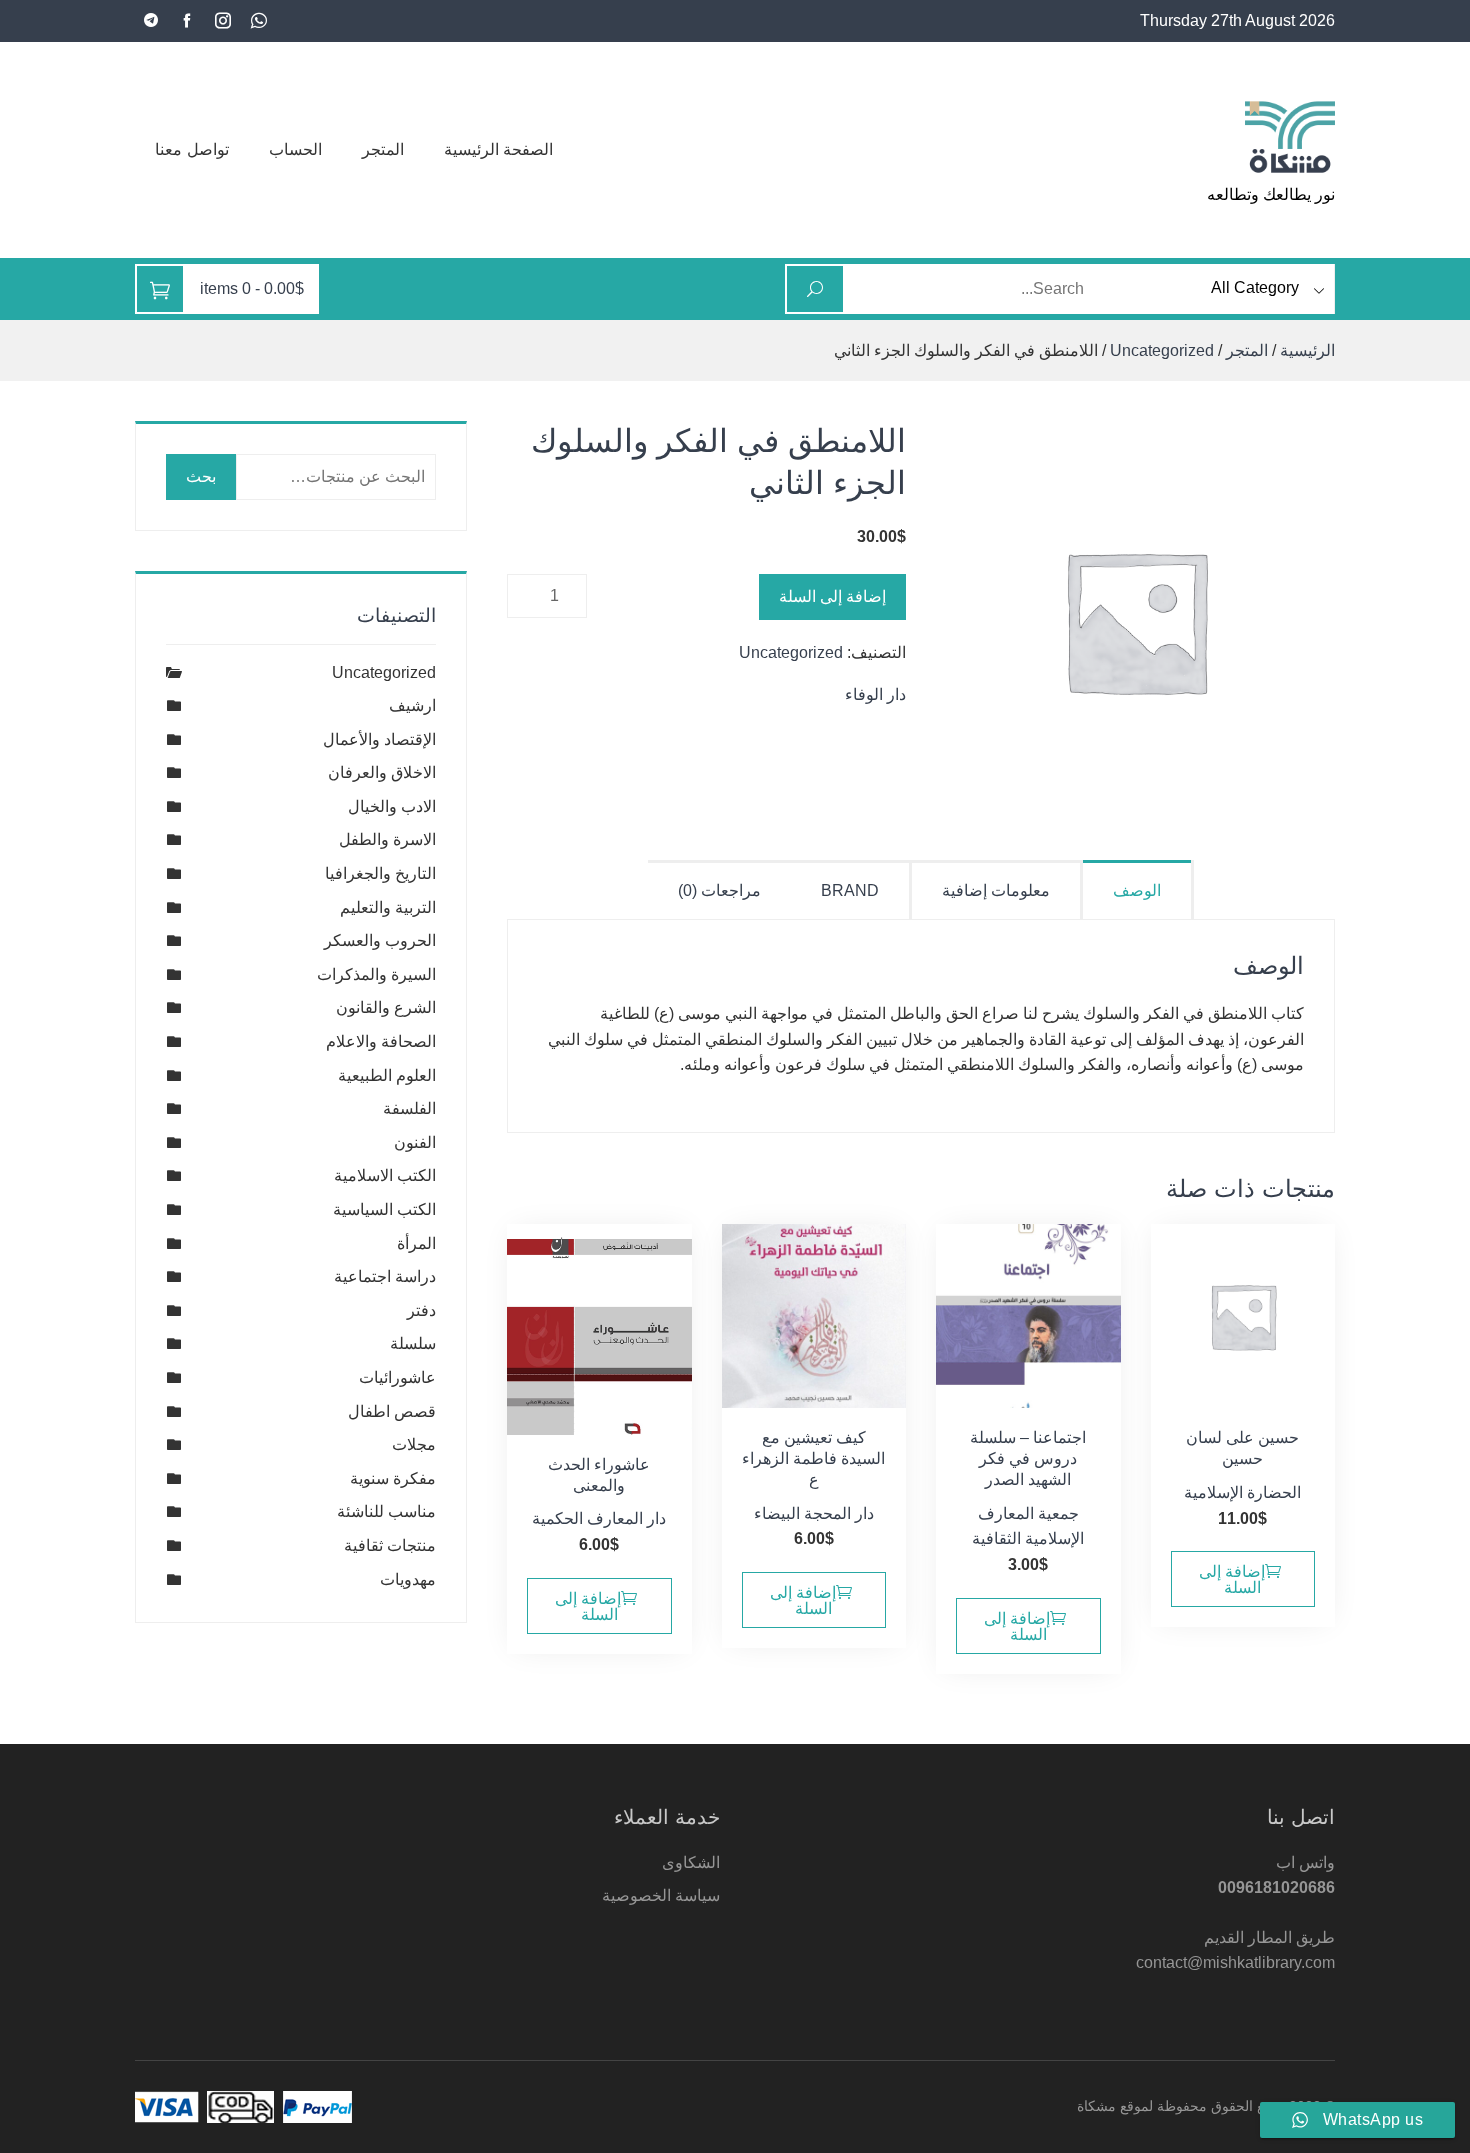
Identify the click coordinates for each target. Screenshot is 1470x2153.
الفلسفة (409, 1108)
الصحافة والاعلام (381, 1041)
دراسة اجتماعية (385, 1276)
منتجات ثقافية (390, 1545)
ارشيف (412, 705)
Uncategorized (1162, 350)
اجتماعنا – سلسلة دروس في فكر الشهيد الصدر (1028, 1458)
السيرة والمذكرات (376, 974)
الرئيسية (1307, 350)
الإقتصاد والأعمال (379, 739)
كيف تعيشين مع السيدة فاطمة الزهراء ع (813, 1458)
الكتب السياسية (384, 1209)
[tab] (1138, 889)
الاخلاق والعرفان (382, 772)
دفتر (421, 1310)
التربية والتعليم (388, 907)
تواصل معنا (192, 149)
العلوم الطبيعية (387, 1075)
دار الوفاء (875, 694)
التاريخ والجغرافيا (380, 873)
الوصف (1137, 890)
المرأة (416, 1243)
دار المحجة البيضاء (814, 1513)
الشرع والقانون (386, 1007)
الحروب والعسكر (380, 940)
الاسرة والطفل (387, 839)
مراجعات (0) (719, 890)
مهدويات (408, 1579)
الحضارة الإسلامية (1242, 1492)
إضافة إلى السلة (832, 596)
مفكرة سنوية (393, 1478)
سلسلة (413, 1343)
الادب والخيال (392, 806)
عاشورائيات (397, 1377)
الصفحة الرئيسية (499, 149)
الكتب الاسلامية (385, 1175)
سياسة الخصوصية (661, 1895)
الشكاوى (691, 1862)
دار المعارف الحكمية (599, 1518)
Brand (850, 890)
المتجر (383, 149)
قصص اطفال (392, 1411)
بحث (201, 476)
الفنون (415, 1142)
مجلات (414, 1444)
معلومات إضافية (996, 890)
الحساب (295, 149)
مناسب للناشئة (386, 1511)
